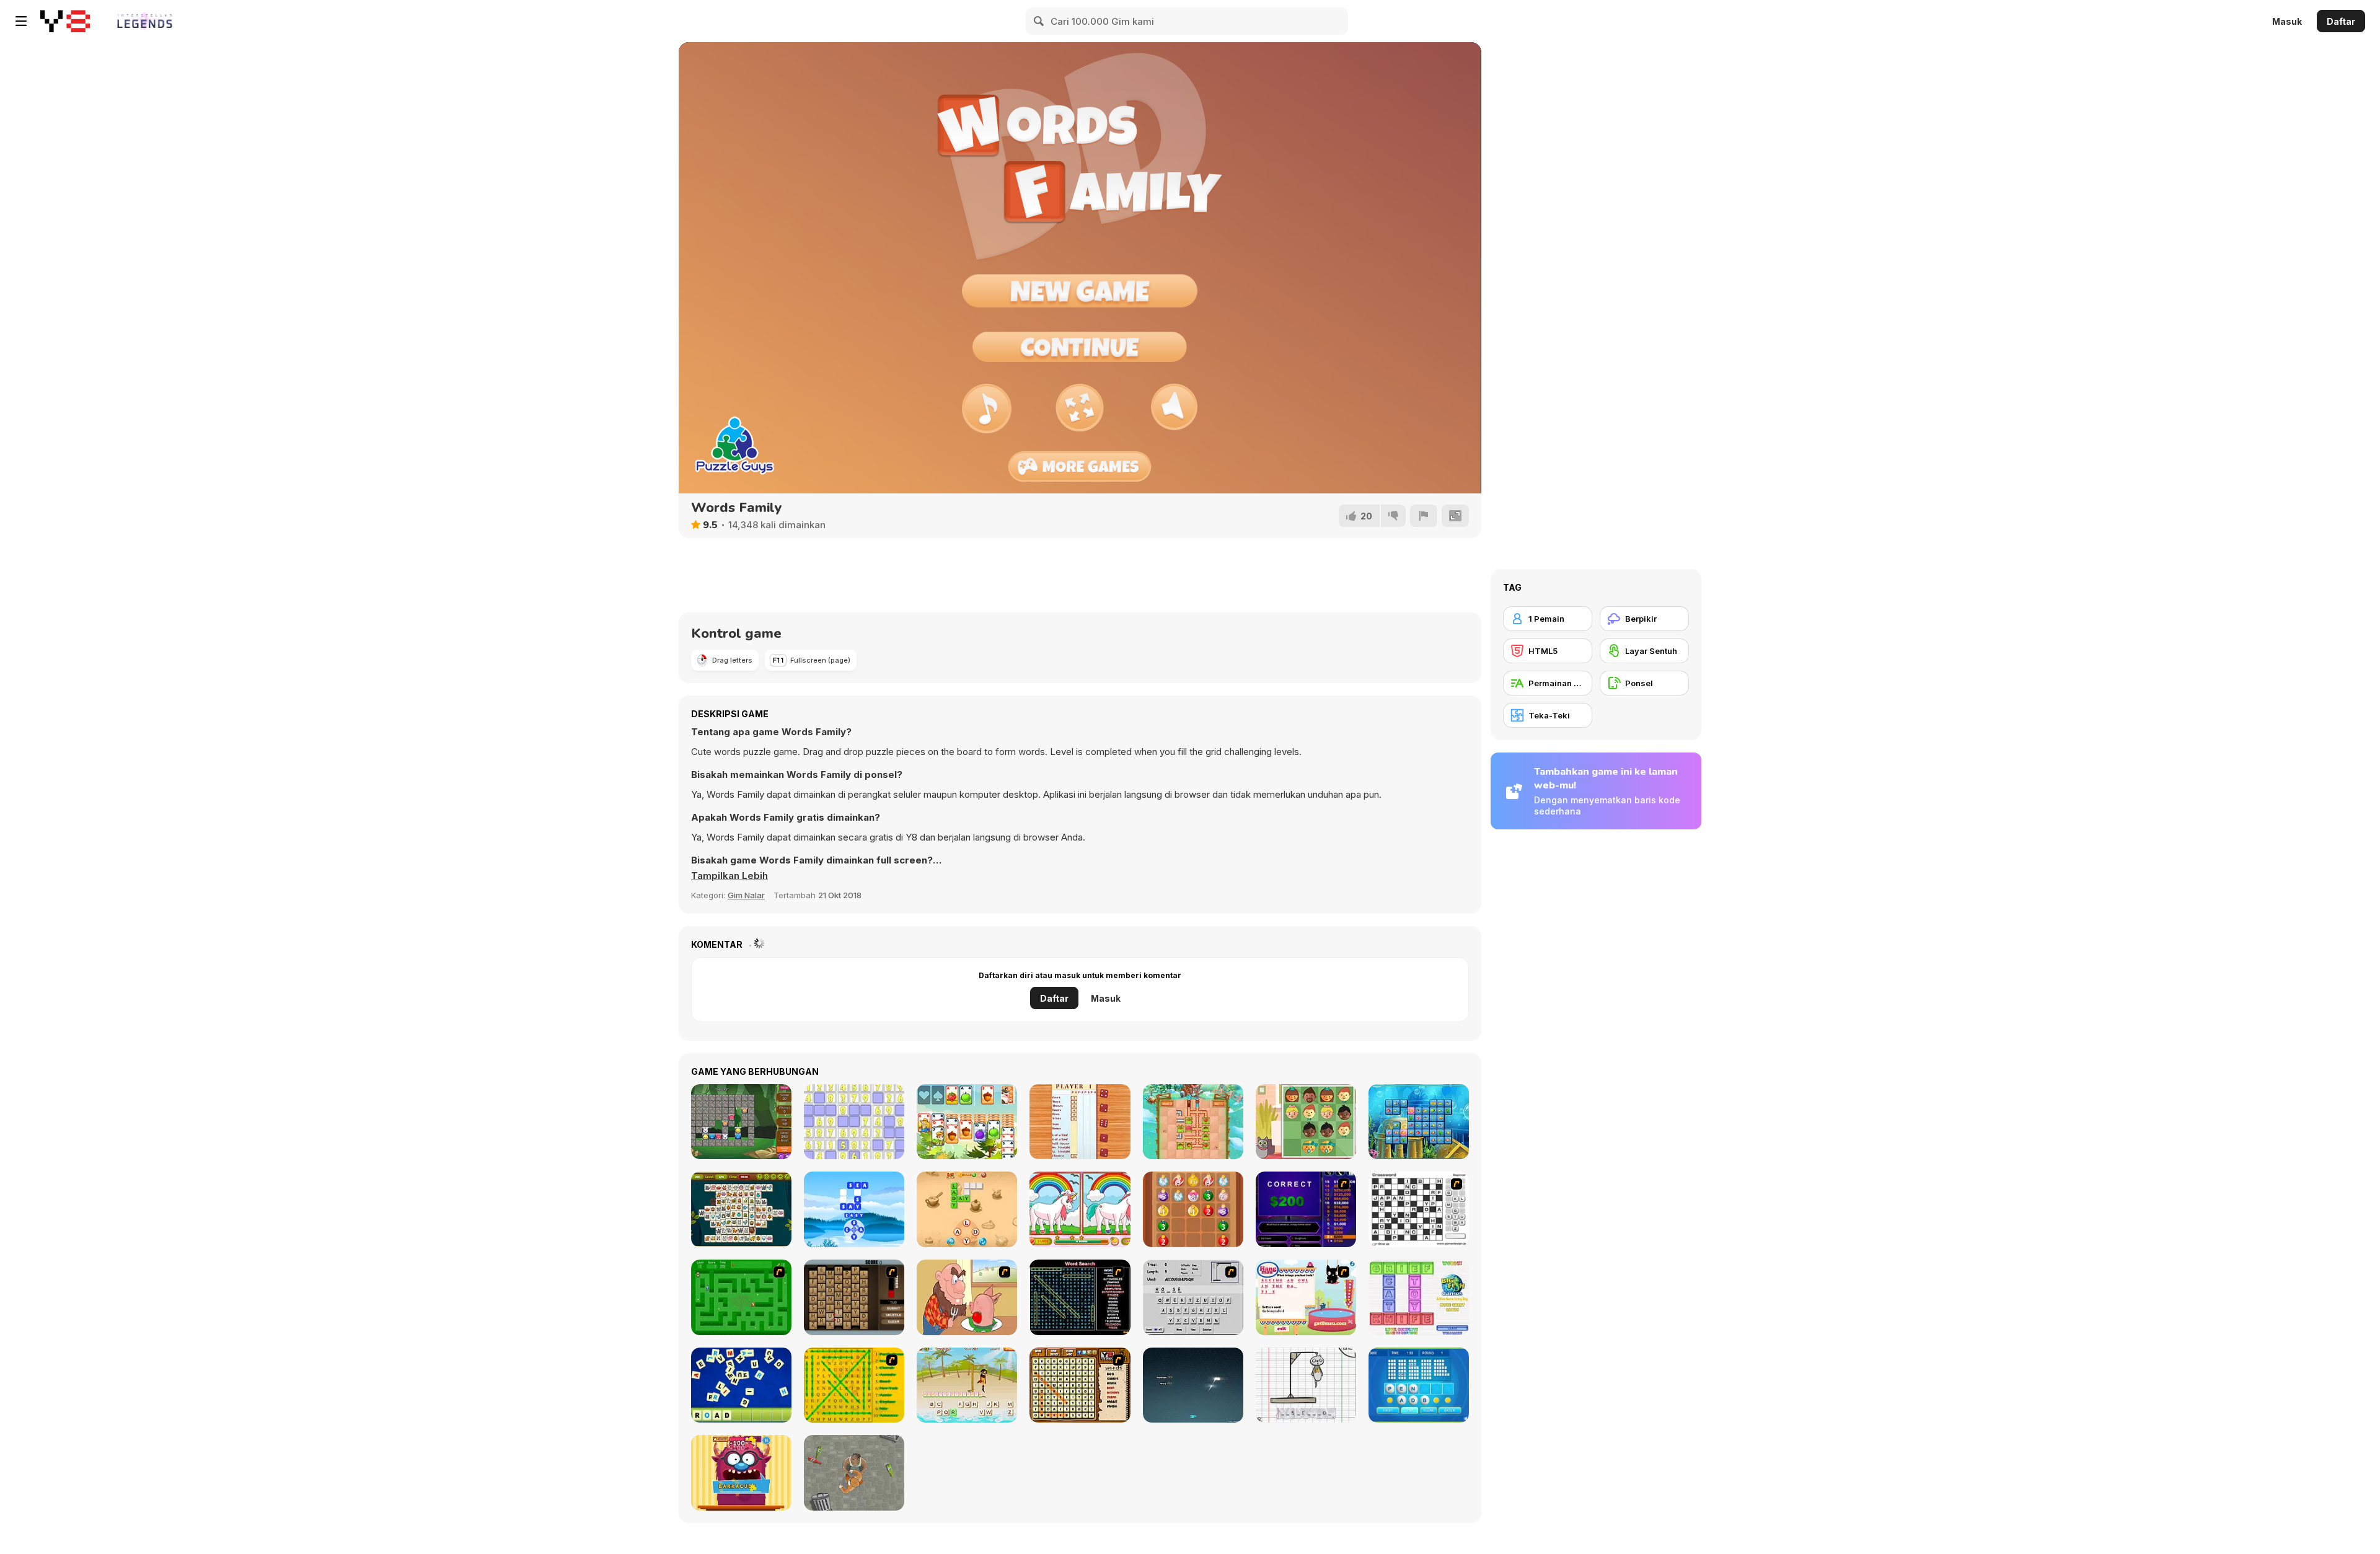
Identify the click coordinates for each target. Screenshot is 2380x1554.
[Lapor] (1424, 516)
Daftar (2341, 21)
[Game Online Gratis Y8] (65, 21)
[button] (729, 876)
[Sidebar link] (21, 21)
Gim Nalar (746, 895)
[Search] (1039, 21)
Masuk (2287, 21)
